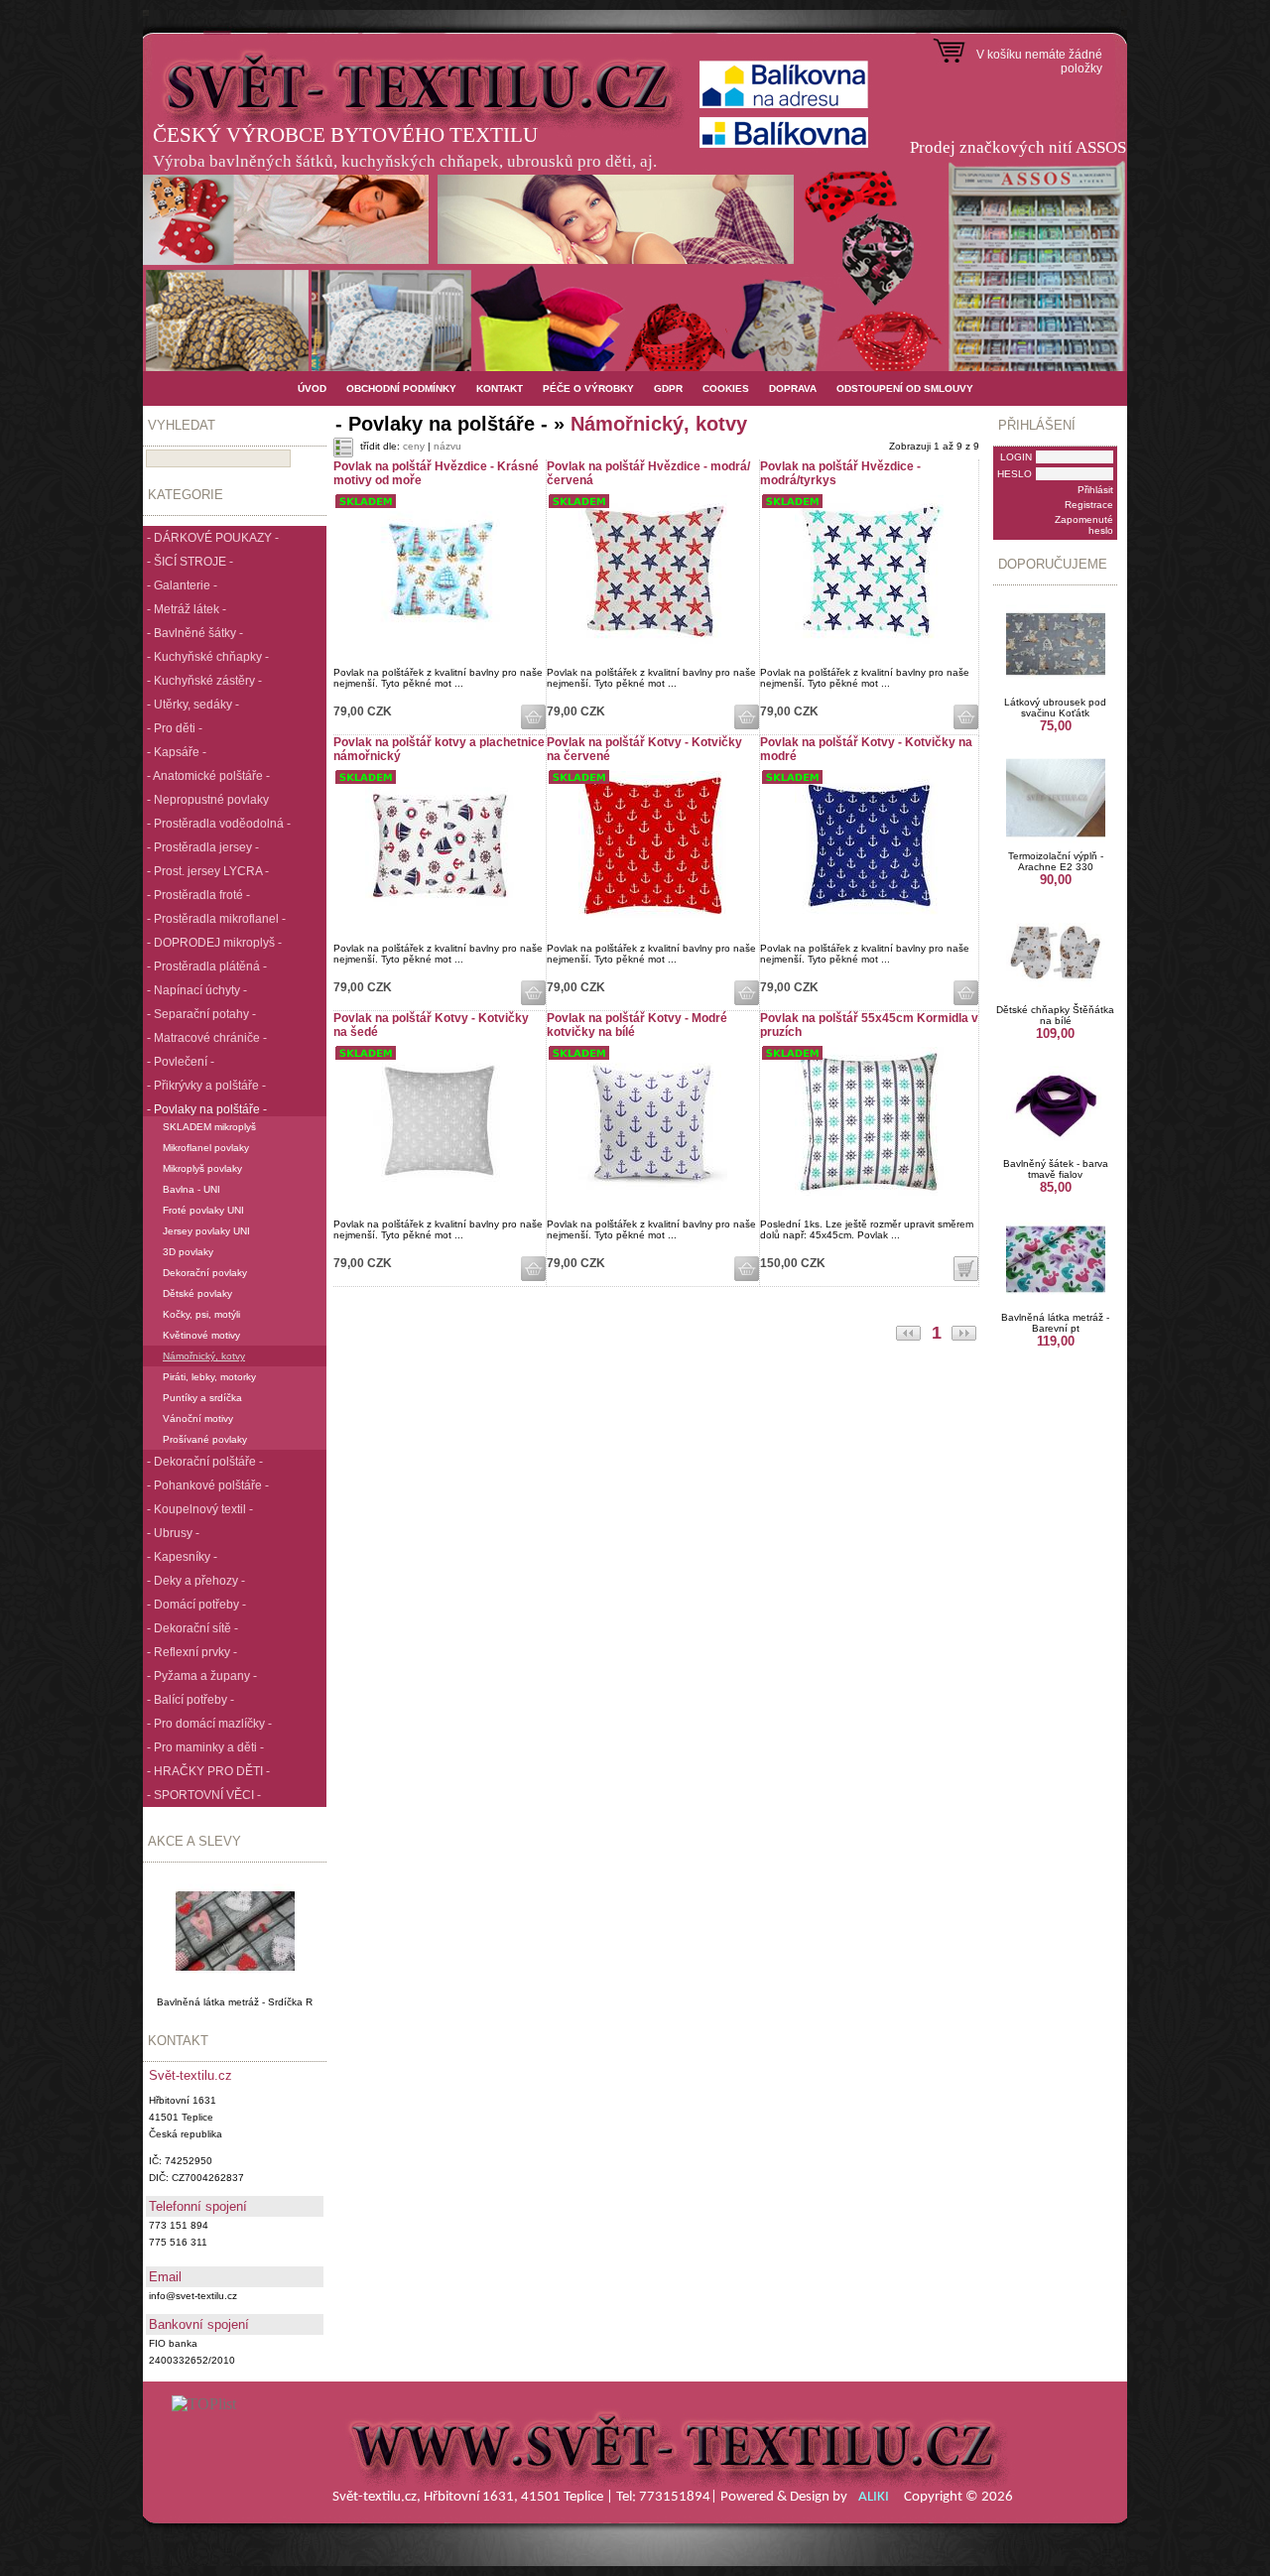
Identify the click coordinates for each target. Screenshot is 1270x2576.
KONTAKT (500, 388)
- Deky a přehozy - (196, 1581)
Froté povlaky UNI (203, 1210)
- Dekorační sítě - (192, 1628)
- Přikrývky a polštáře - (206, 1086)
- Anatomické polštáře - (208, 776)
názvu (447, 446)
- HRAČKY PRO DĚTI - (208, 1771)
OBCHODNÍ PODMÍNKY (401, 388)
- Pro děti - (175, 728)
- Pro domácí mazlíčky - (209, 1724)
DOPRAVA (793, 388)
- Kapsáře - (177, 752)
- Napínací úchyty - (197, 990)
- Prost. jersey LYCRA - (208, 871)
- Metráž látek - (187, 609)
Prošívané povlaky (205, 1439)
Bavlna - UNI (191, 1189)
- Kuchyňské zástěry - (204, 681)
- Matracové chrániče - (207, 1038)
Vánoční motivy (198, 1418)
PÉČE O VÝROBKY (588, 388)
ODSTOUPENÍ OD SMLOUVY (905, 388)
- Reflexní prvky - (192, 1652)
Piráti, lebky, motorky (209, 1377)
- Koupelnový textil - (200, 1509)
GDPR (668, 388)
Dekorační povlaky (205, 1273)
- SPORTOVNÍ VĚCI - (204, 1795)
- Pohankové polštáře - (208, 1485)
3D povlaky (188, 1252)
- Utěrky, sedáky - (193, 705)
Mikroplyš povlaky (202, 1168)
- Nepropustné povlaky (208, 800)
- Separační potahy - (201, 1014)
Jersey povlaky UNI (206, 1231)
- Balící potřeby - (190, 1700)
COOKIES (726, 388)
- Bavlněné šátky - (195, 633)
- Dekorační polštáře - (205, 1462)
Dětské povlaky (197, 1293)
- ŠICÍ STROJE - (190, 562)
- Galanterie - (182, 585)
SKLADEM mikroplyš (209, 1127)
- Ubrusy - (173, 1533)
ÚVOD (312, 388)
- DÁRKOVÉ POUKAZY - (213, 538)
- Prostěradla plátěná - (207, 966)
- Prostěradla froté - (198, 895)
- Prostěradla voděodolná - (219, 824)
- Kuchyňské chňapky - (208, 657)
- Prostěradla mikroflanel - (216, 919)
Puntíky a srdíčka (202, 1398)
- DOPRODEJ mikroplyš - (214, 943)
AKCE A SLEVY (194, 1841)
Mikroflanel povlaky (206, 1148)
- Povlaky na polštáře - (207, 1109)
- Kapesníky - (182, 1557)
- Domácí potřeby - (196, 1605)
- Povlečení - (181, 1062)
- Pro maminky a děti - (205, 1747)
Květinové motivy (201, 1335)
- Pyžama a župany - (202, 1676)
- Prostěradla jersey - (203, 847)
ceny (414, 446)
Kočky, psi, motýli (201, 1314)
